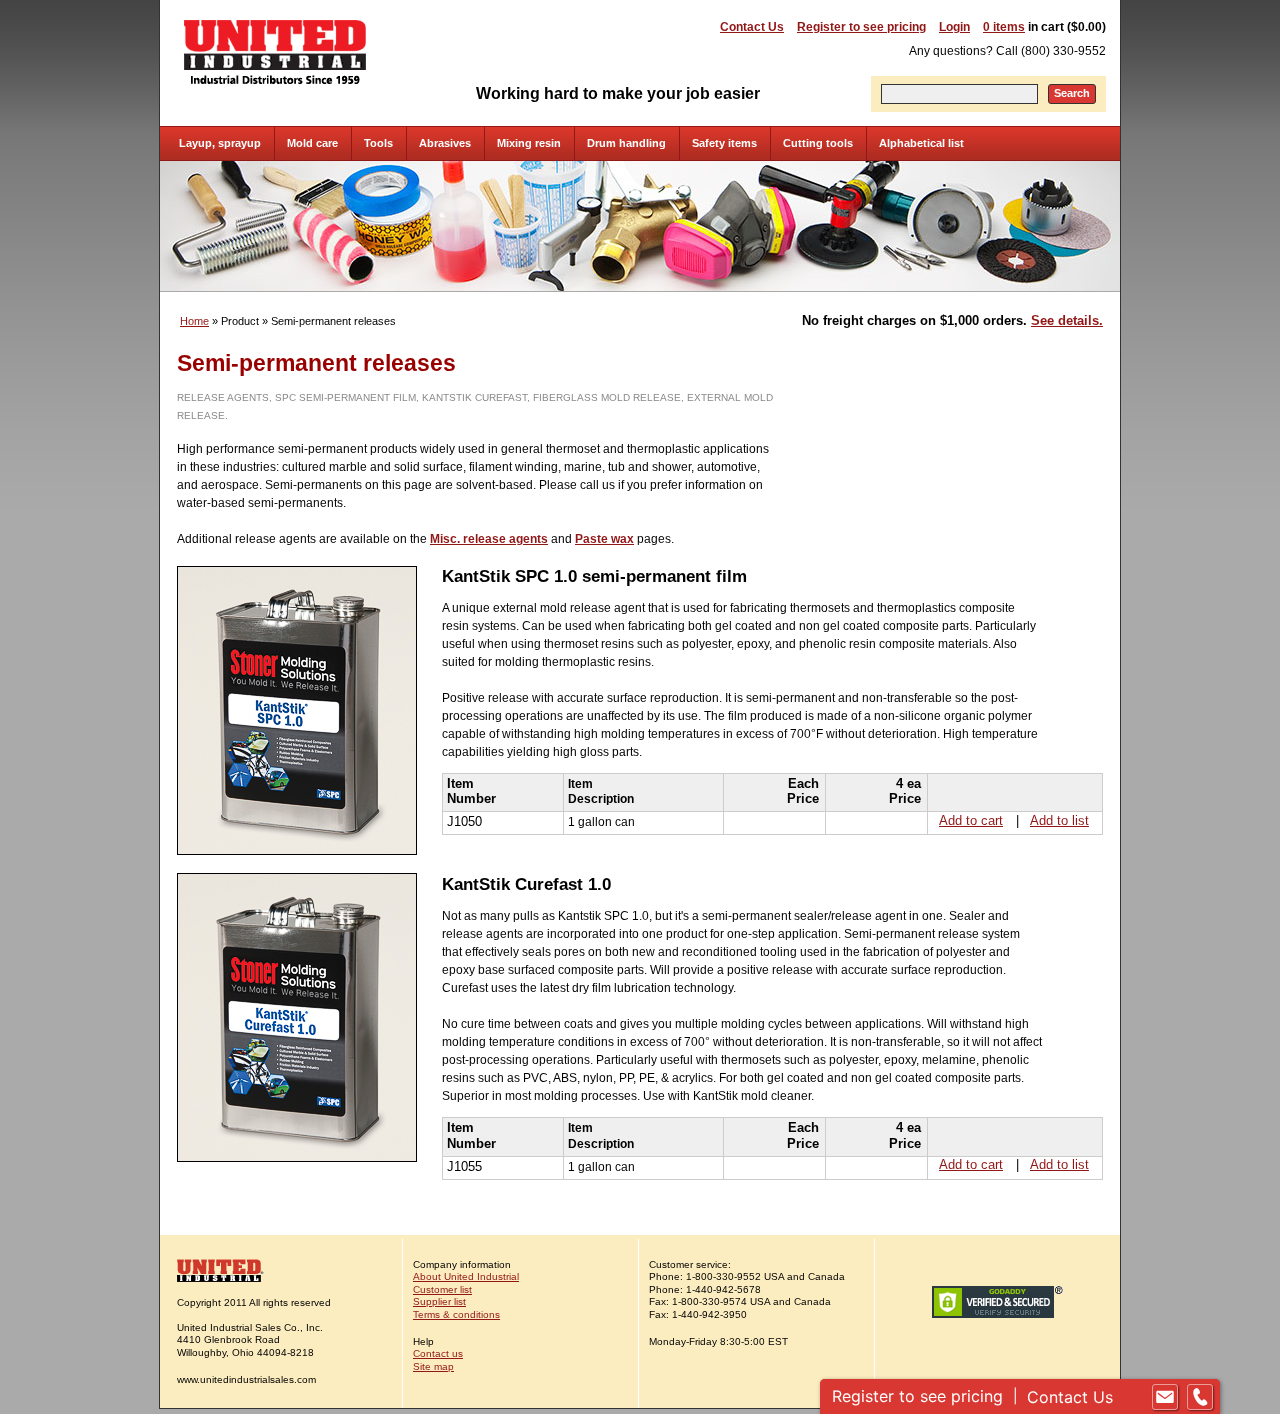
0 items (1004, 27)
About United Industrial (466, 1276)
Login (954, 27)
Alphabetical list (921, 143)
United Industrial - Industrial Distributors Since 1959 (275, 52)
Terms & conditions (456, 1314)
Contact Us (752, 27)
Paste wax (604, 539)
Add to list (1059, 821)
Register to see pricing (861, 27)
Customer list (442, 1289)
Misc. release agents (489, 539)
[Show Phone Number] (1200, 1397)
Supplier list (439, 1301)
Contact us (438, 1353)
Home (194, 321)
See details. (1067, 320)
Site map (433, 1366)
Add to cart (971, 821)
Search (1072, 93)
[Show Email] (1165, 1397)
